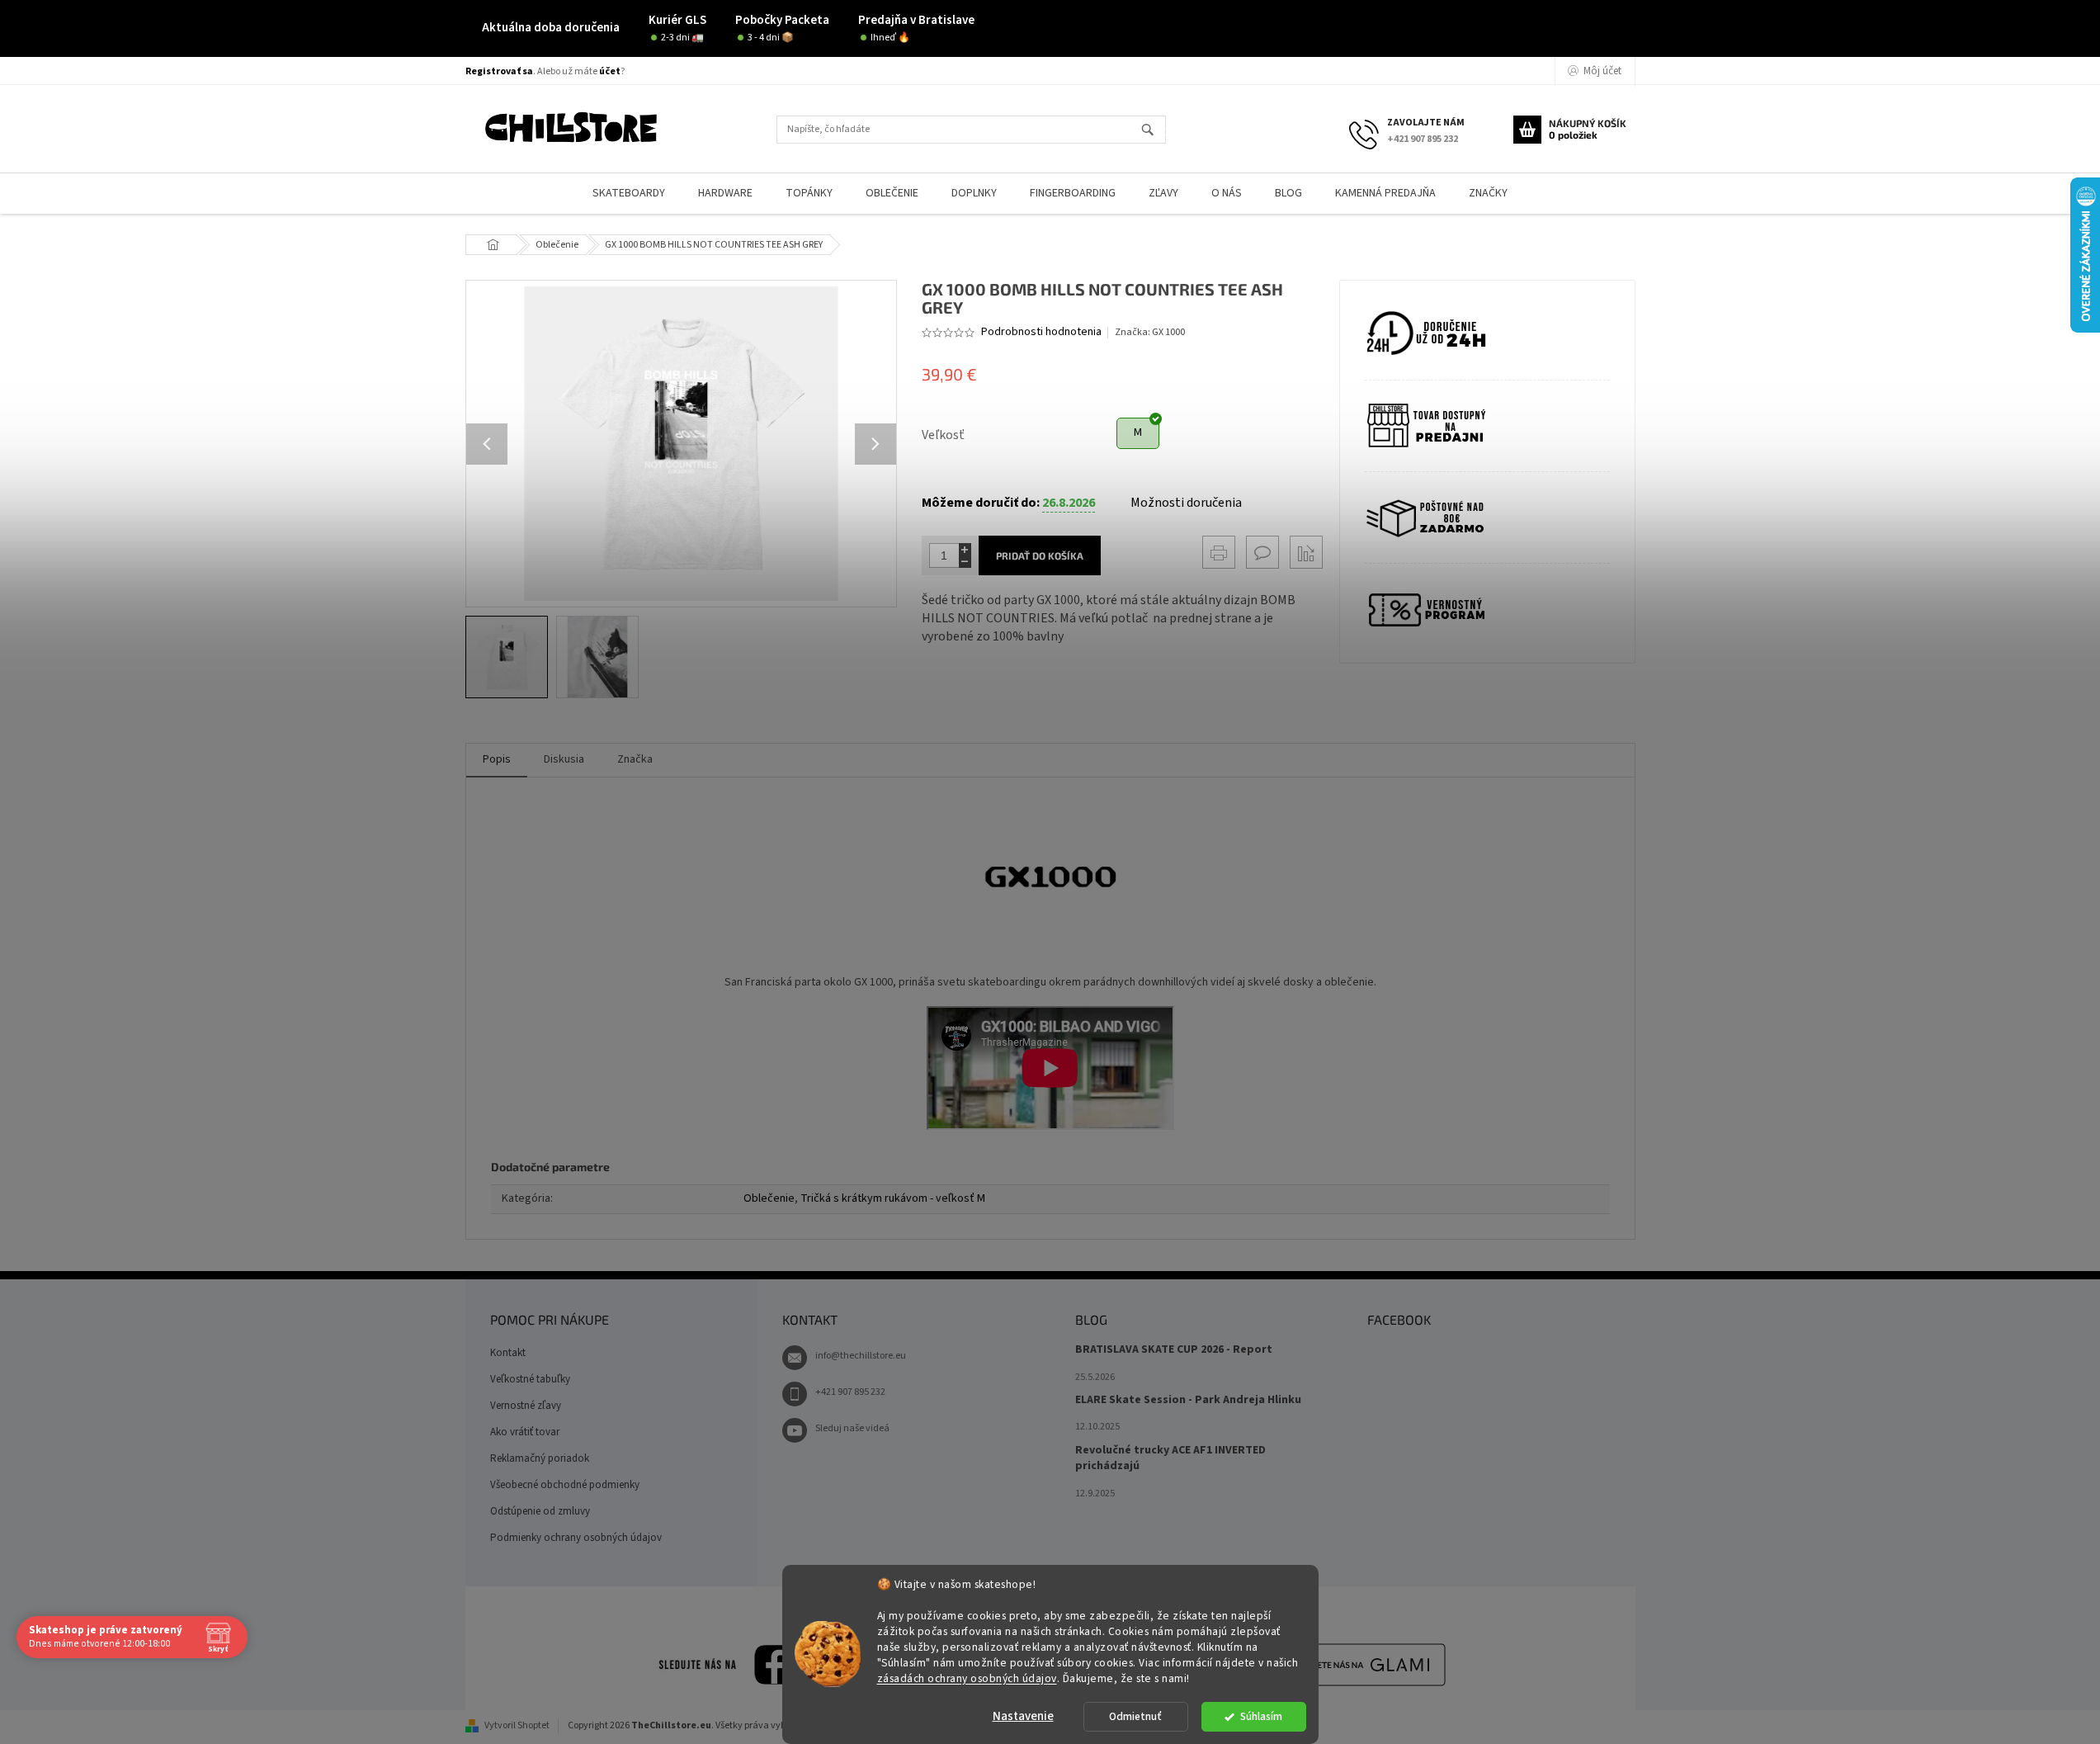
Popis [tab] (497, 759)
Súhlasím (1261, 1716)
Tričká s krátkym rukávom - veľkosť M (893, 1198)
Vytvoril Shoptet (517, 1725)
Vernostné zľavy (526, 1406)
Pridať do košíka (1040, 555)
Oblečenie (769, 1198)
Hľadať (1155, 131)
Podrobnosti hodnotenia (1041, 332)
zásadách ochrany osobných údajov (967, 1678)
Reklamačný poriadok (540, 1458)
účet (610, 71)
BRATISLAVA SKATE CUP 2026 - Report (1174, 1350)
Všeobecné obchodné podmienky (565, 1485)
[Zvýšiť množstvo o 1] (965, 549)
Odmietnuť (1135, 1716)
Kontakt (508, 1353)
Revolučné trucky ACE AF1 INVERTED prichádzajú (1170, 1458)
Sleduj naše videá (852, 1428)
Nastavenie (1023, 1716)
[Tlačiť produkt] (1219, 552)
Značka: (1150, 332)
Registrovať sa (499, 71)
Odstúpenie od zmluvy (540, 1511)
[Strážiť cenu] (1306, 552)
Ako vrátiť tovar (525, 1432)
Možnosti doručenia (1186, 503)
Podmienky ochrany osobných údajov (576, 1538)
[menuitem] (629, 194)
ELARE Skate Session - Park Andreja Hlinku (1188, 1400)
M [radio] (1138, 432)
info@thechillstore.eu (861, 1356)
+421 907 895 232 (850, 1392)
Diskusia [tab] (564, 759)
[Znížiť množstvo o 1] (965, 562)
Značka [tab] (635, 759)
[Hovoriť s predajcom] (1262, 552)
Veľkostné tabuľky (530, 1379)
